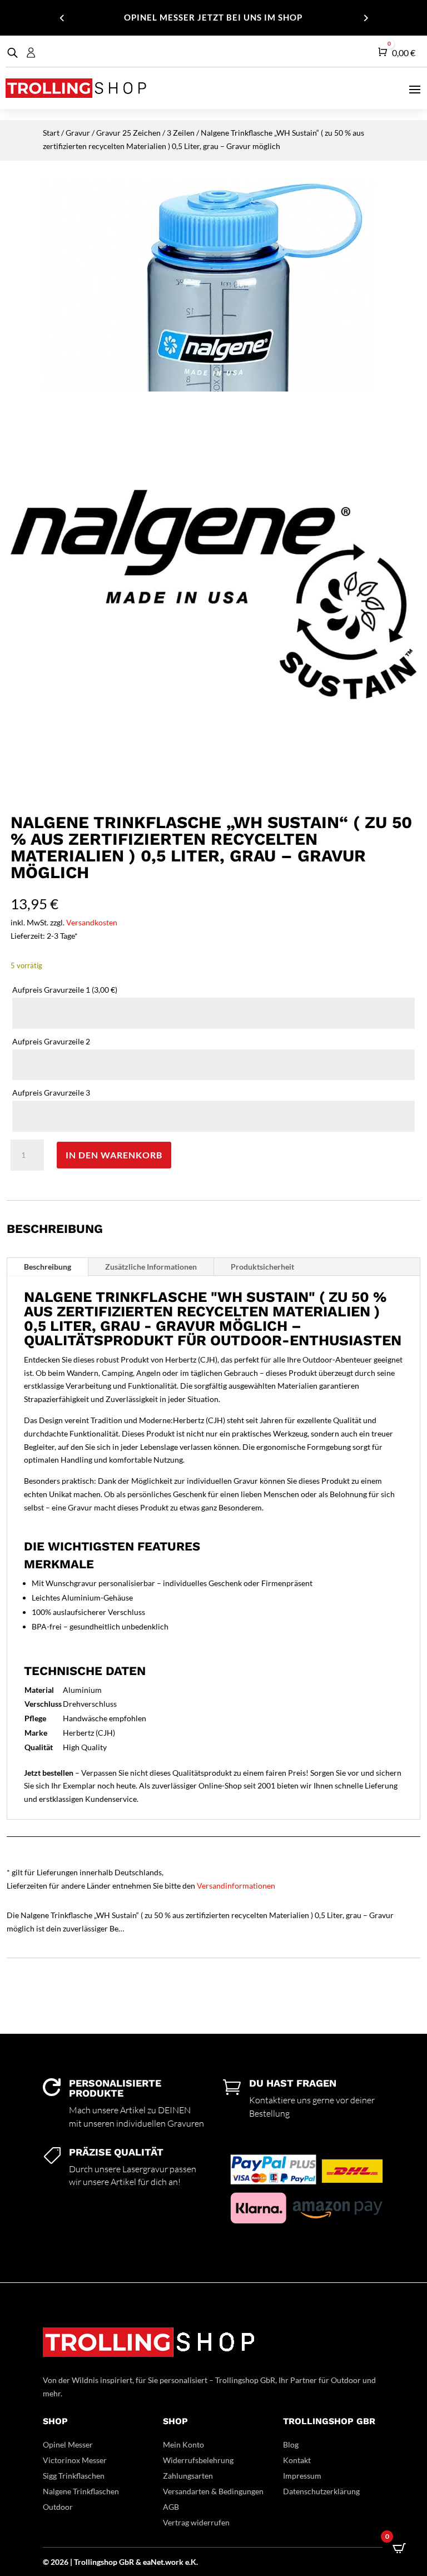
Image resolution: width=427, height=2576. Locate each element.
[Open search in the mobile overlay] (11, 53)
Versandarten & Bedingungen (213, 2491)
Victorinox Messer (75, 2460)
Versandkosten (92, 922)
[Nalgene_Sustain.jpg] (213, 794)
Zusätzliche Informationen (151, 1267)
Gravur (78, 133)
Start (51, 133)
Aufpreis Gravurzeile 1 (65, 990)
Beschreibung (48, 1267)
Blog (291, 2444)
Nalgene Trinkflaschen (81, 2491)
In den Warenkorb (114, 1155)
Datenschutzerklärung (321, 2491)
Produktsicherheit (262, 1267)
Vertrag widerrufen (196, 2522)
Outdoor (58, 2507)
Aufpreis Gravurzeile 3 (52, 1093)
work (175, 2562)
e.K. (192, 2562)
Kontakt (297, 2460)
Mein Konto (183, 2444)
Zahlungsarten (188, 2476)
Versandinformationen (236, 1886)
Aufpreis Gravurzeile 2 (52, 1041)
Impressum (302, 2476)
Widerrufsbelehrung (198, 2460)
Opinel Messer (68, 2444)
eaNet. (154, 2562)
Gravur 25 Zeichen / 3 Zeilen (145, 133)
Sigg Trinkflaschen (74, 2476)
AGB (171, 2507)
